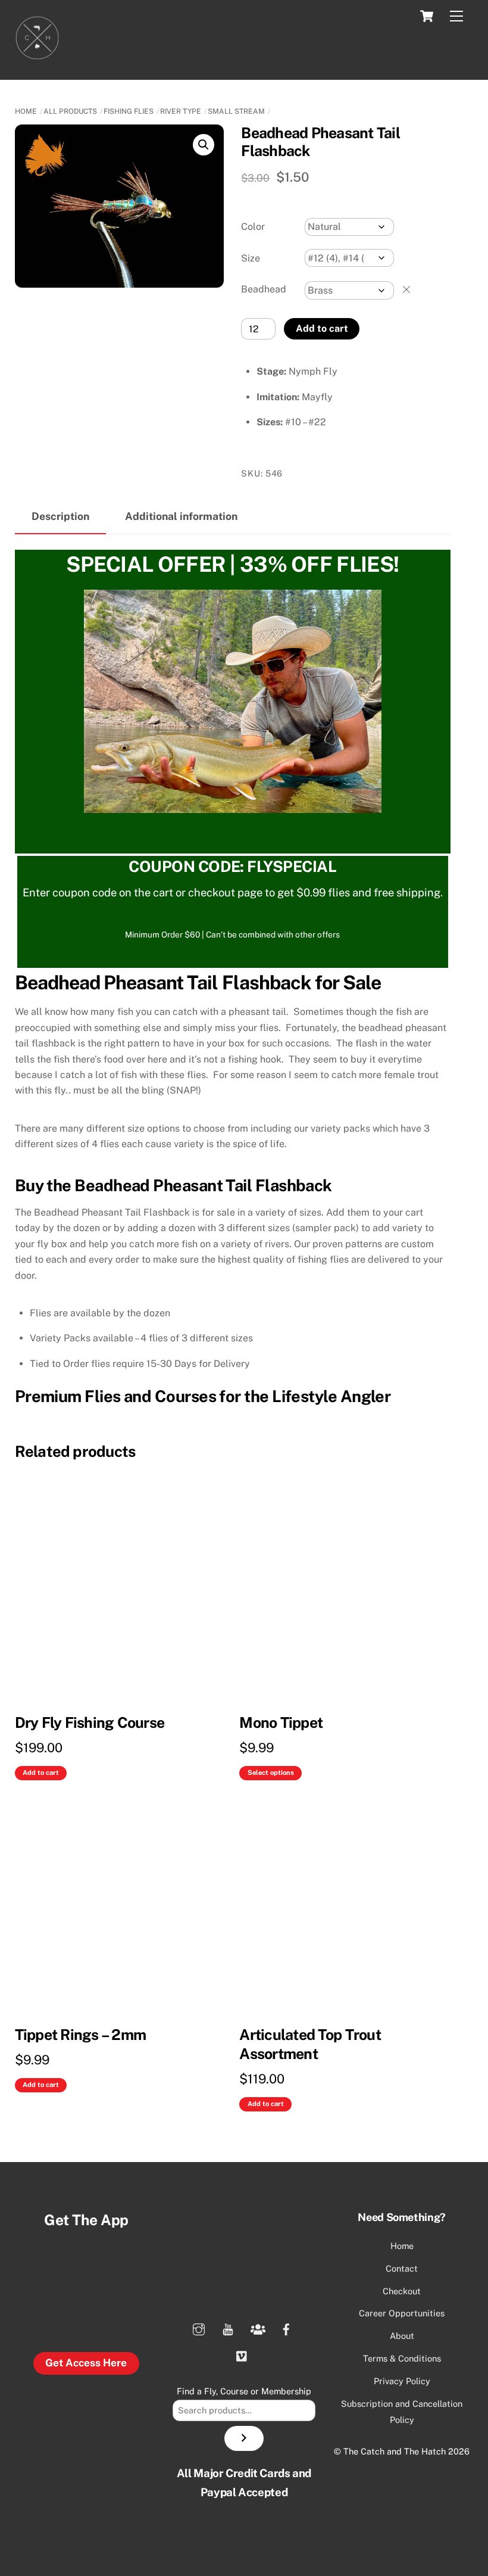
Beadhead (264, 289)
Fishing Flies (129, 111)
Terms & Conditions (402, 2358)
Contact (402, 2268)
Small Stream (236, 111)
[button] (204, 145)
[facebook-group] (257, 2328)
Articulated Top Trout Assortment (310, 2044)
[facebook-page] (286, 2328)
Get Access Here (86, 2363)
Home (26, 111)
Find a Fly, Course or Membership (244, 2391)
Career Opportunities (402, 2313)
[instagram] (199, 2328)
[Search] (244, 2438)
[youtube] (228, 2328)
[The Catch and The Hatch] (37, 55)
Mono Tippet (281, 1722)
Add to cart (322, 328)
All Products (70, 111)
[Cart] (427, 16)
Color (253, 227)
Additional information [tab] (181, 516)
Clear (406, 289)
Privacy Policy (402, 2381)
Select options (271, 1773)
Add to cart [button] (41, 1773)
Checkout (402, 2291)
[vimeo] (242, 2355)
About (402, 2336)
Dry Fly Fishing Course (90, 1722)
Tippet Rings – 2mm (81, 2035)
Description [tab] (60, 516)
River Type (181, 111)
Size (251, 258)
